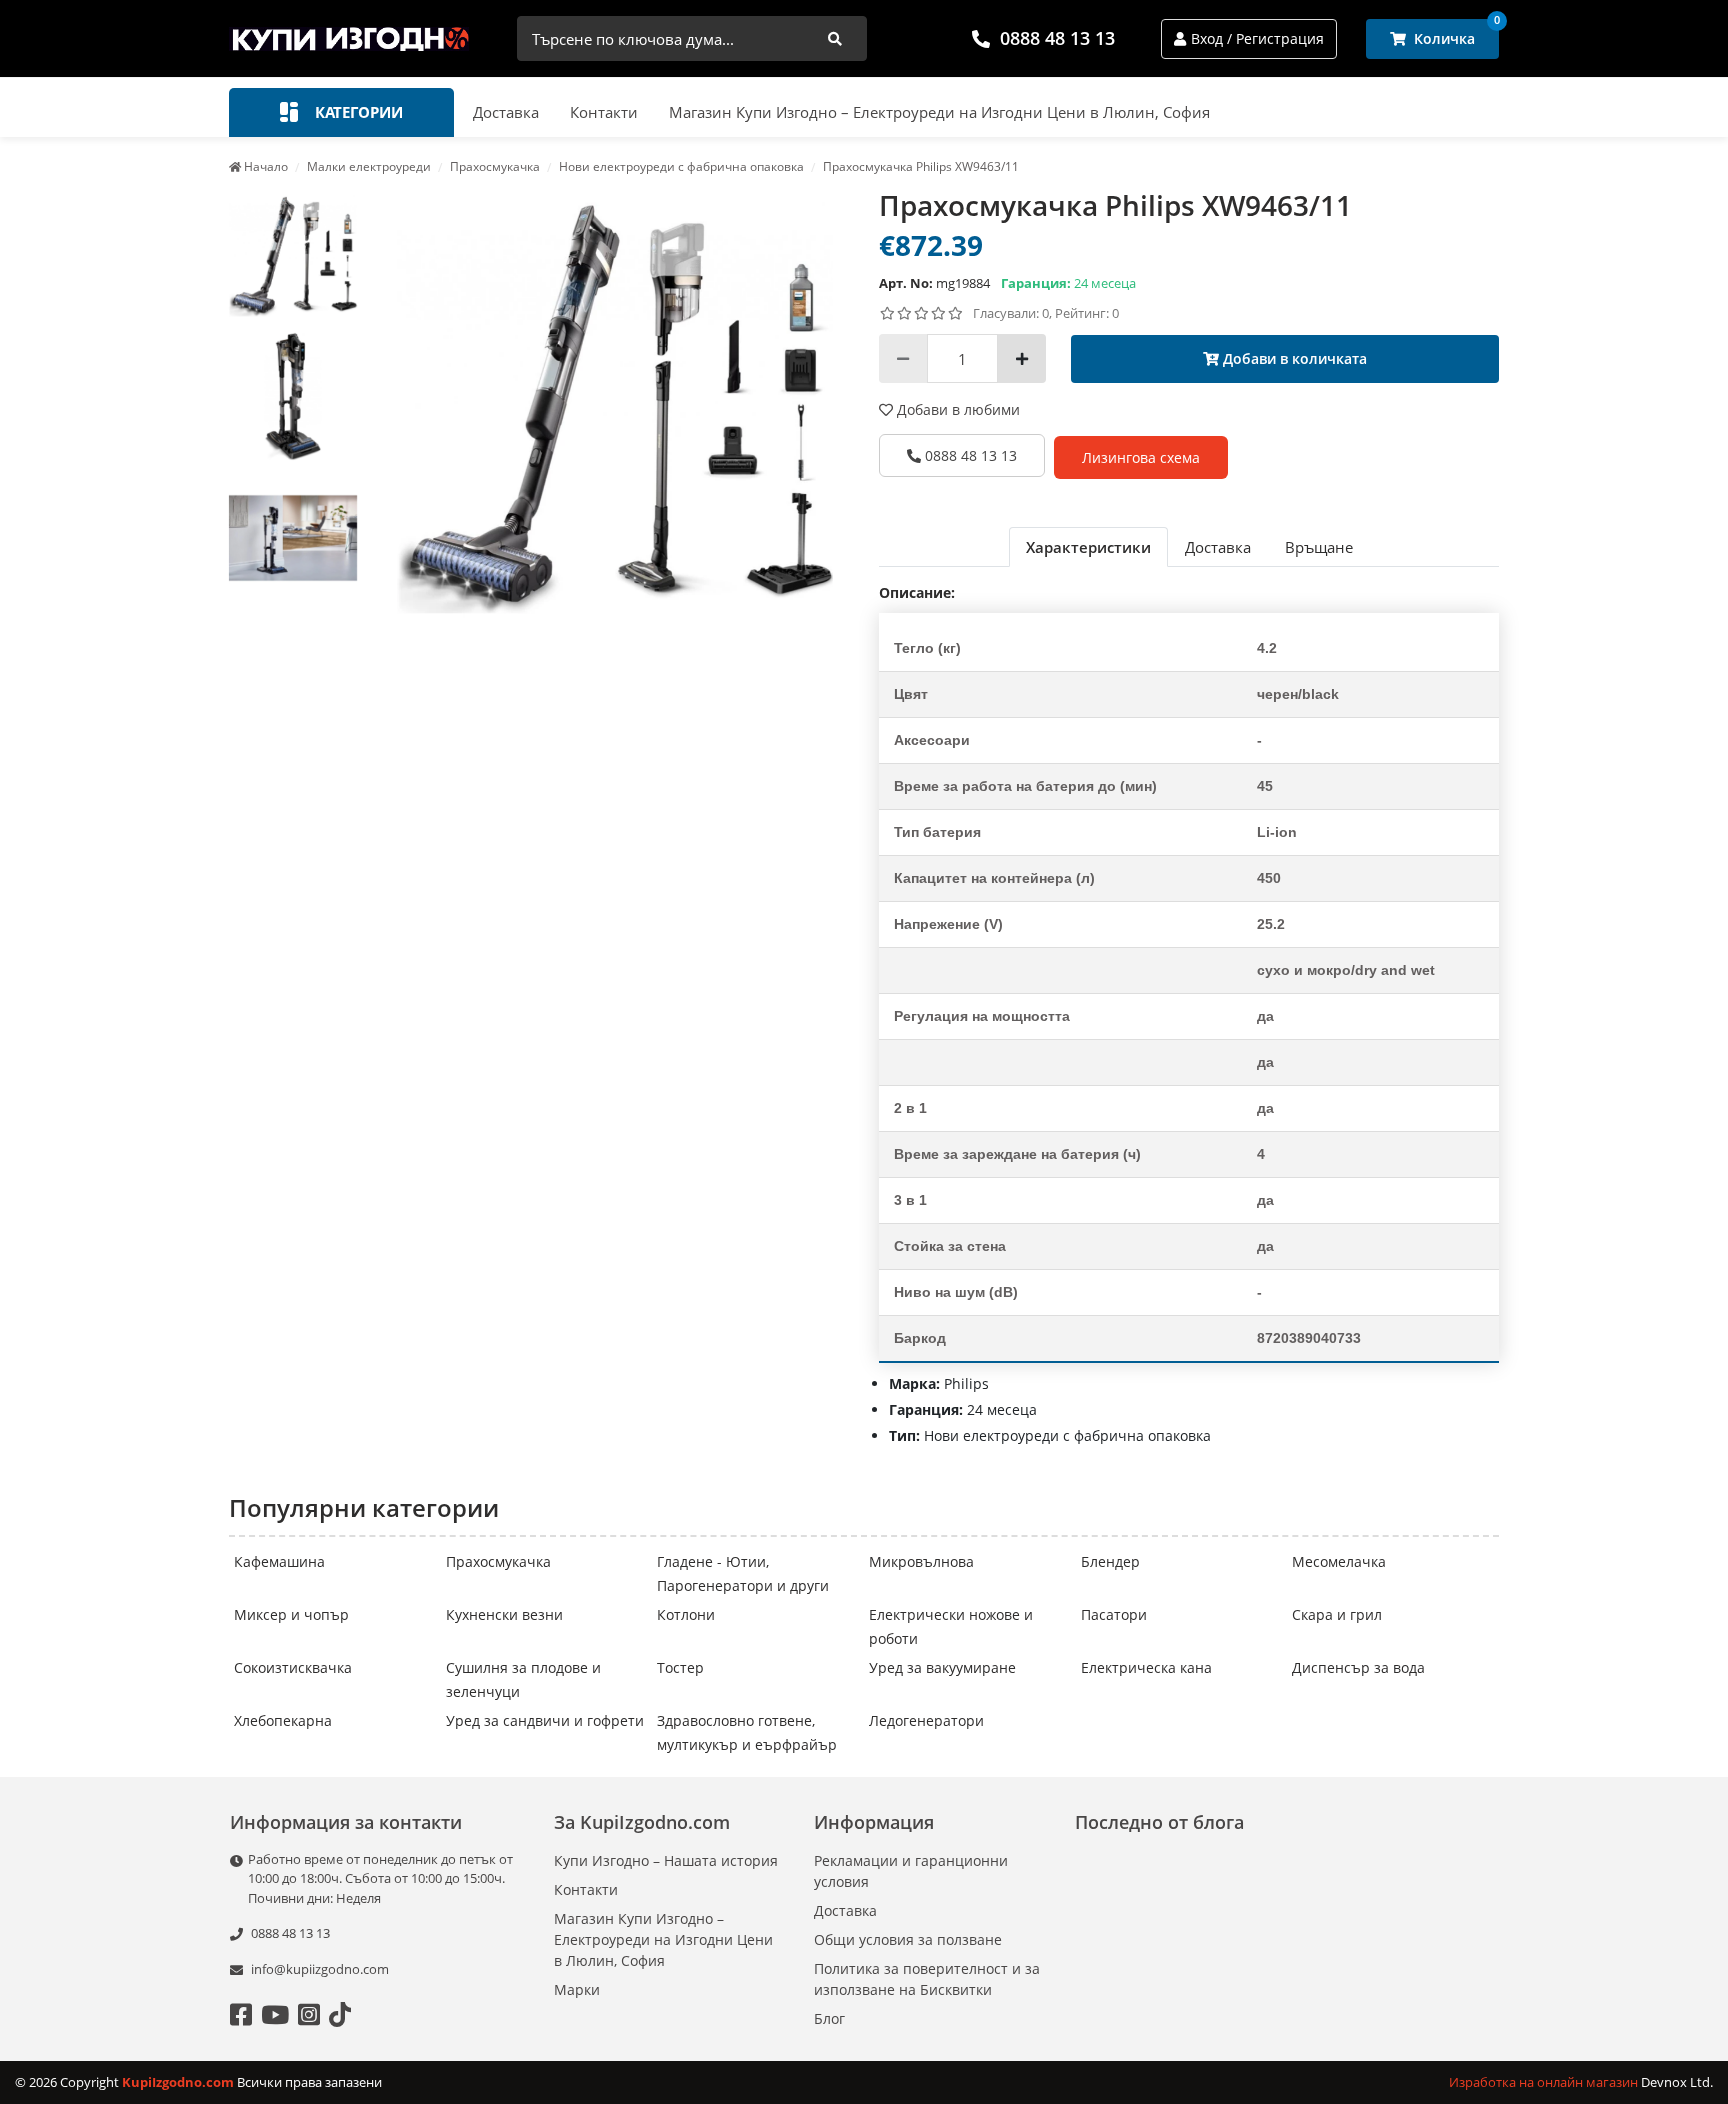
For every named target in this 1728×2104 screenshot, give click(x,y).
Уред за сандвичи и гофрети (545, 1720)
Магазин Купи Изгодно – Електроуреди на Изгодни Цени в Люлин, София (939, 112)
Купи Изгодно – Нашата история (666, 1860)
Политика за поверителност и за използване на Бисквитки (927, 1979)
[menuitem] (292, 256)
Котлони (686, 1614)
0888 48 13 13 (1057, 38)
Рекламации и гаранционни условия (911, 1871)
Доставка (506, 112)
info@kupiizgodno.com (320, 1969)
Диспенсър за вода (1358, 1667)
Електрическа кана (1146, 1667)
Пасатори (1114, 1614)
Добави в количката (1293, 358)
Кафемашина (279, 1561)
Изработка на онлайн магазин (1545, 2082)
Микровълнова (921, 1561)
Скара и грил (1337, 1614)
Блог (829, 2018)
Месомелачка (1339, 1561)
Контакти (604, 112)
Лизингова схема (1141, 457)
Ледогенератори (926, 1720)
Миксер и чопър (291, 1614)
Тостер (680, 1667)
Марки (577, 1989)
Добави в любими (956, 409)
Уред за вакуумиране (942, 1667)
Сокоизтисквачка (293, 1667)
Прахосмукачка (498, 1561)
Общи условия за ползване (908, 1939)
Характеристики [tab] (1088, 547)
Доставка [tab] (1218, 547)
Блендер (1110, 1561)
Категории (357, 112)
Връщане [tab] (1319, 547)
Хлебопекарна (283, 1720)
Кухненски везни (504, 1614)
